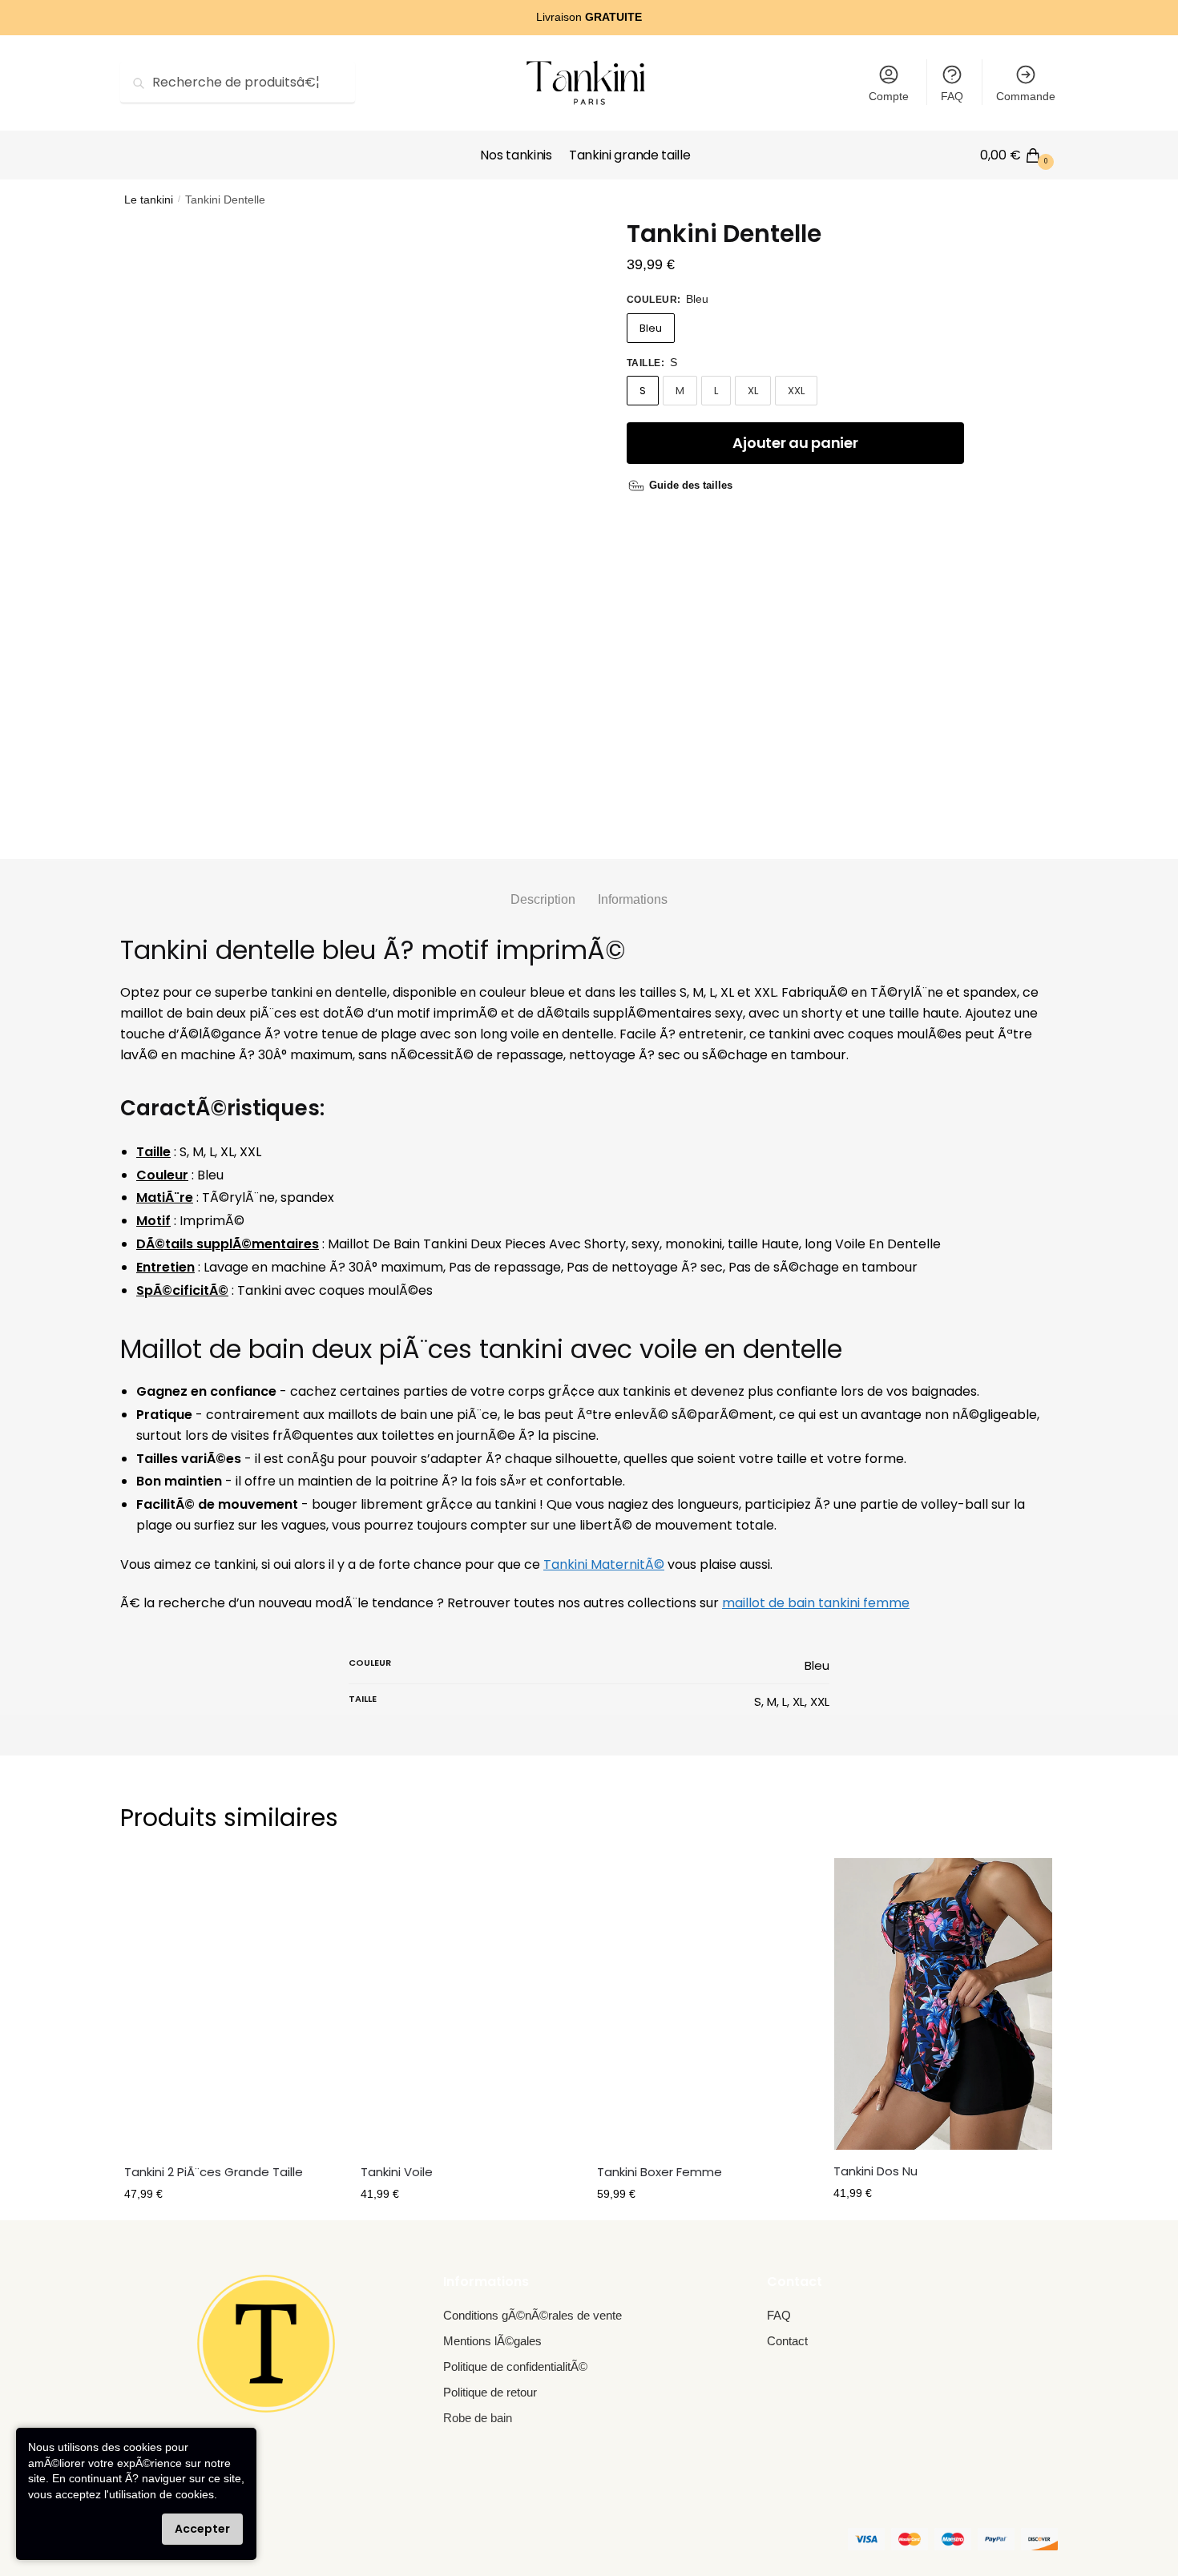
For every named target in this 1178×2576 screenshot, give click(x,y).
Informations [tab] (633, 899)
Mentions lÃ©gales (492, 2341)
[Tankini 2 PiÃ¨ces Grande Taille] (234, 2004)
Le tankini (149, 200)
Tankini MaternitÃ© (604, 1564)
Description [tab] (543, 899)
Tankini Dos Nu (875, 2171)
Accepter (202, 2529)
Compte (889, 96)
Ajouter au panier (795, 443)
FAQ (952, 96)
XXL (796, 391)
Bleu (651, 328)
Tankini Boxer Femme (660, 2172)
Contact (787, 2341)
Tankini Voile (397, 2172)
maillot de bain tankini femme (816, 1603)
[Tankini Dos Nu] (944, 2004)
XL (753, 391)
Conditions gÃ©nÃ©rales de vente (533, 2315)
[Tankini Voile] (471, 2004)
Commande (1026, 96)
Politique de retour (490, 2392)
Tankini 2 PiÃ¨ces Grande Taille (214, 2172)
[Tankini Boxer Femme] (707, 2004)
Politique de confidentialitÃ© (515, 2366)
